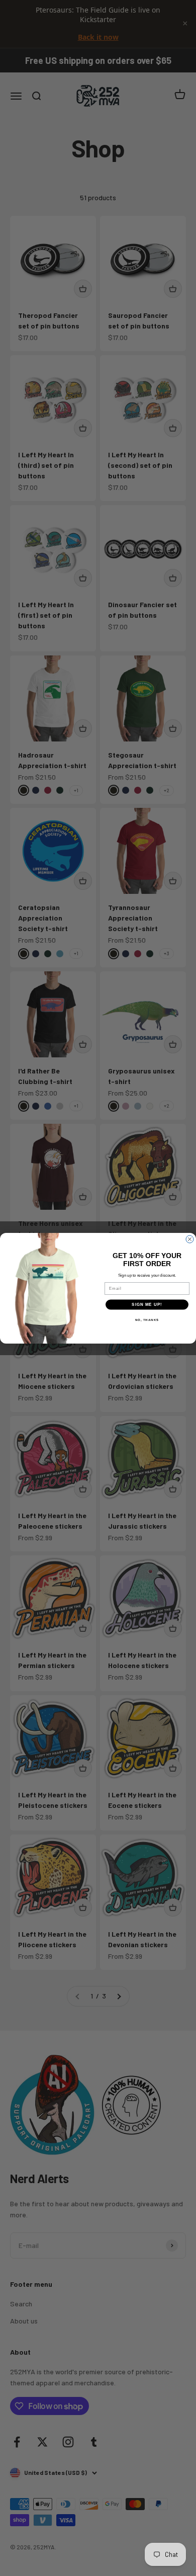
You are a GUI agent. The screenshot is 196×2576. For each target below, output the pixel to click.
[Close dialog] (190, 1239)
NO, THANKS (147, 1320)
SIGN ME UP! (147, 1305)
